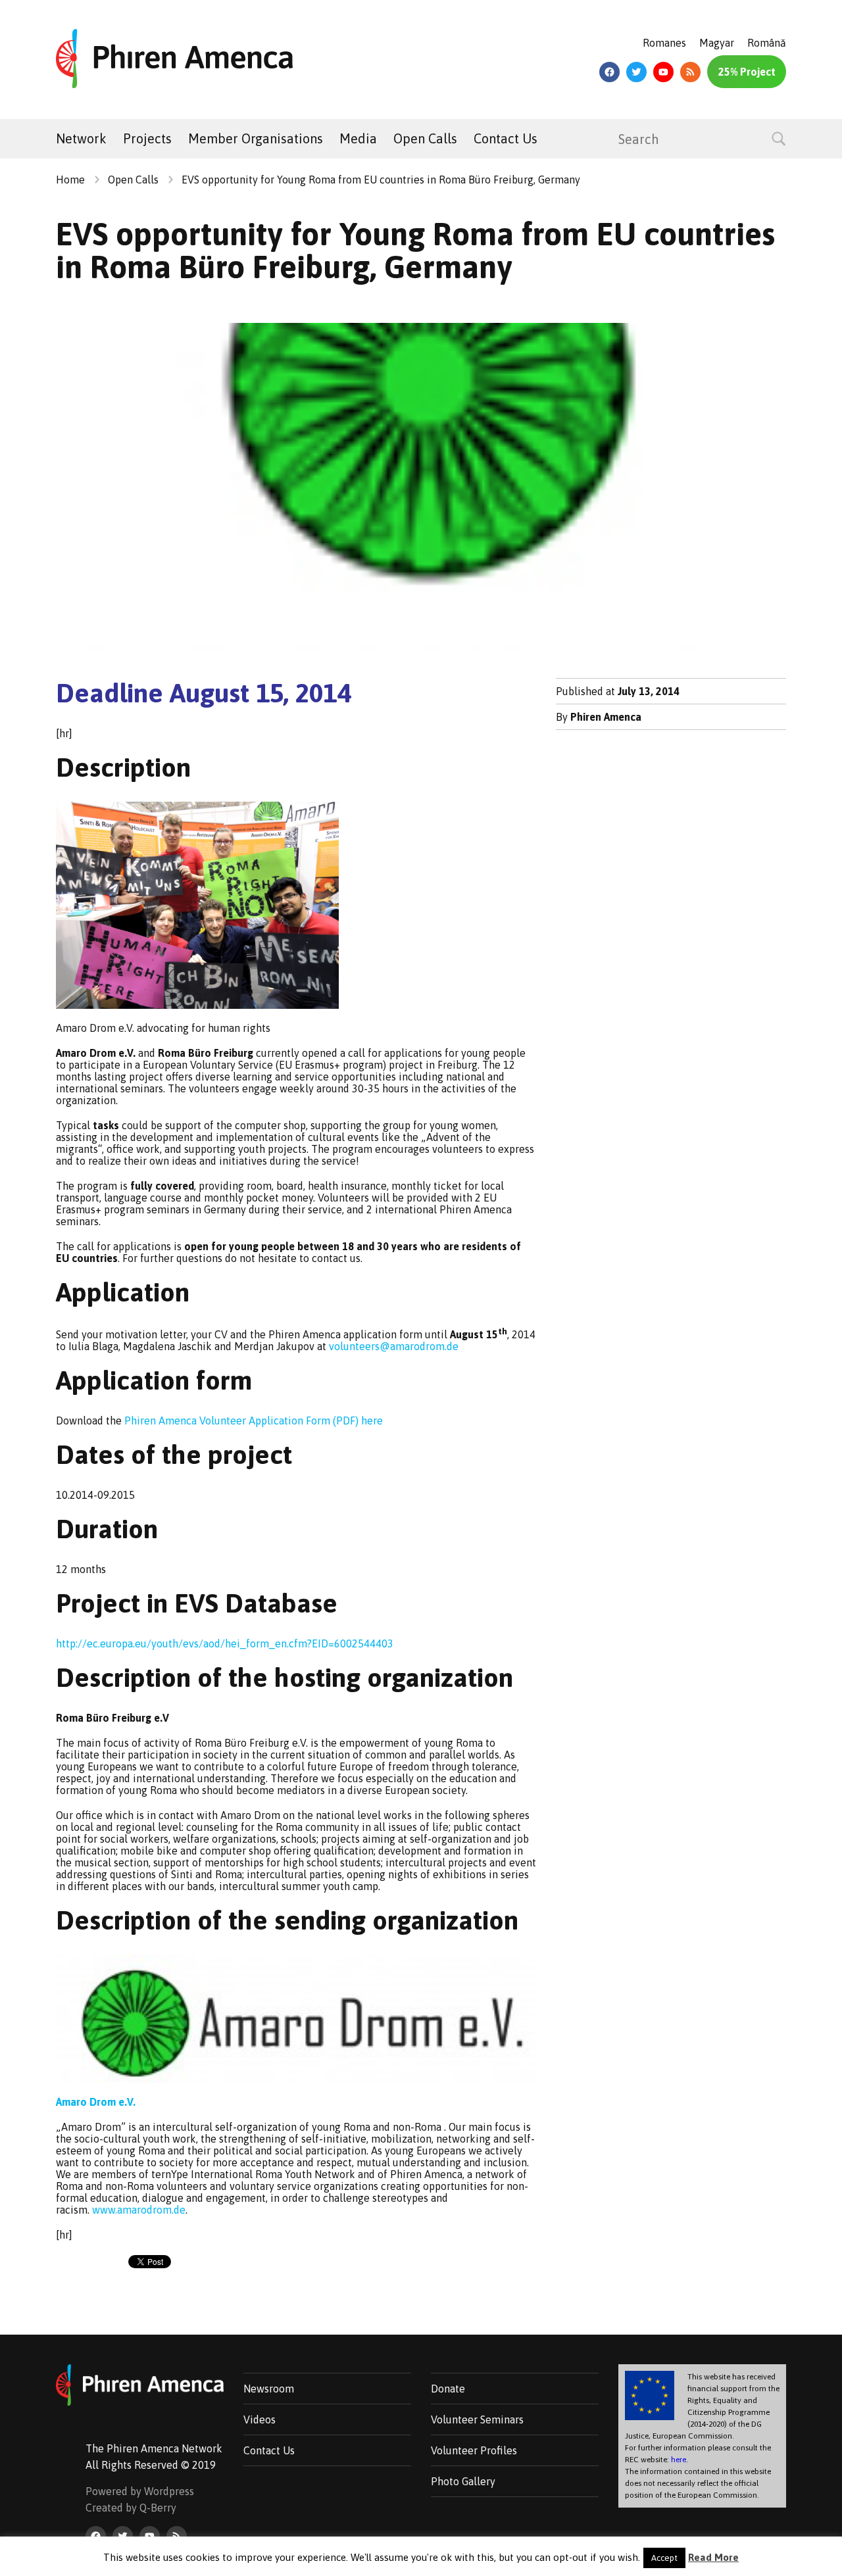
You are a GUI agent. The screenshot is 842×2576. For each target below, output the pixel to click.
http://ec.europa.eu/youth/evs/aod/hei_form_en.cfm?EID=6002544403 (225, 1643)
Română (767, 43)
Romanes (664, 43)
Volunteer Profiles (474, 2450)
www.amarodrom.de (139, 2210)
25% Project (747, 72)
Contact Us (506, 138)
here (679, 2460)
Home (70, 180)
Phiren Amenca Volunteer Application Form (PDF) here (254, 1421)
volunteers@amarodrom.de (394, 1346)
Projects (147, 138)
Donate (448, 2389)
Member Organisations (256, 138)
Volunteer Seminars (477, 2419)
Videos (260, 2419)
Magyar (717, 43)
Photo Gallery (463, 2481)
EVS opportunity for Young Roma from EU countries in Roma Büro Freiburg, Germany (381, 180)
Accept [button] (664, 2558)
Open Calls (425, 138)
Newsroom (269, 2389)
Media (358, 138)
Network (81, 138)
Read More (713, 2557)
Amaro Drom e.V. (96, 2102)
